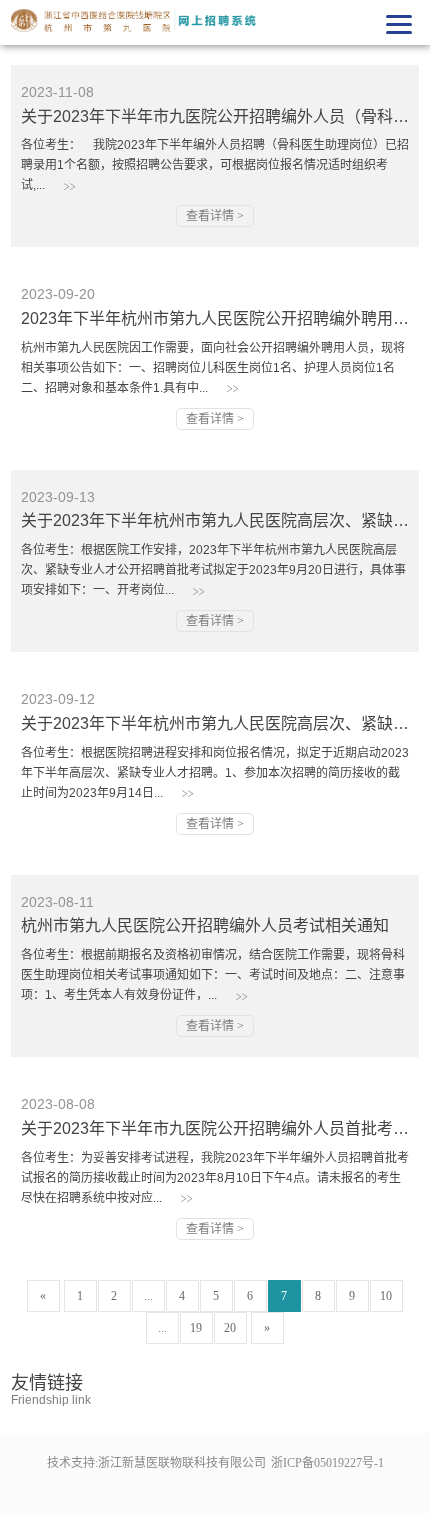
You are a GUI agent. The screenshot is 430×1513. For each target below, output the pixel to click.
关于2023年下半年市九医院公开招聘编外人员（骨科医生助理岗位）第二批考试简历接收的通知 (215, 116)
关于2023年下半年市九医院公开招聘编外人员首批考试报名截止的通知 (215, 1128)
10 (386, 1296)
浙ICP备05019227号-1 (327, 1463)
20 (230, 1328)
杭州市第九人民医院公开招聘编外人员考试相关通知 (205, 925)
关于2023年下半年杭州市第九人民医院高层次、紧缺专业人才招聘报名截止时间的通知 (215, 723)
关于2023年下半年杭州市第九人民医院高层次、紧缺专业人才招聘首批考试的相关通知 (215, 520)
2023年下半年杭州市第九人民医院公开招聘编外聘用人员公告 (215, 318)
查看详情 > (215, 216)
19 (196, 1328)
